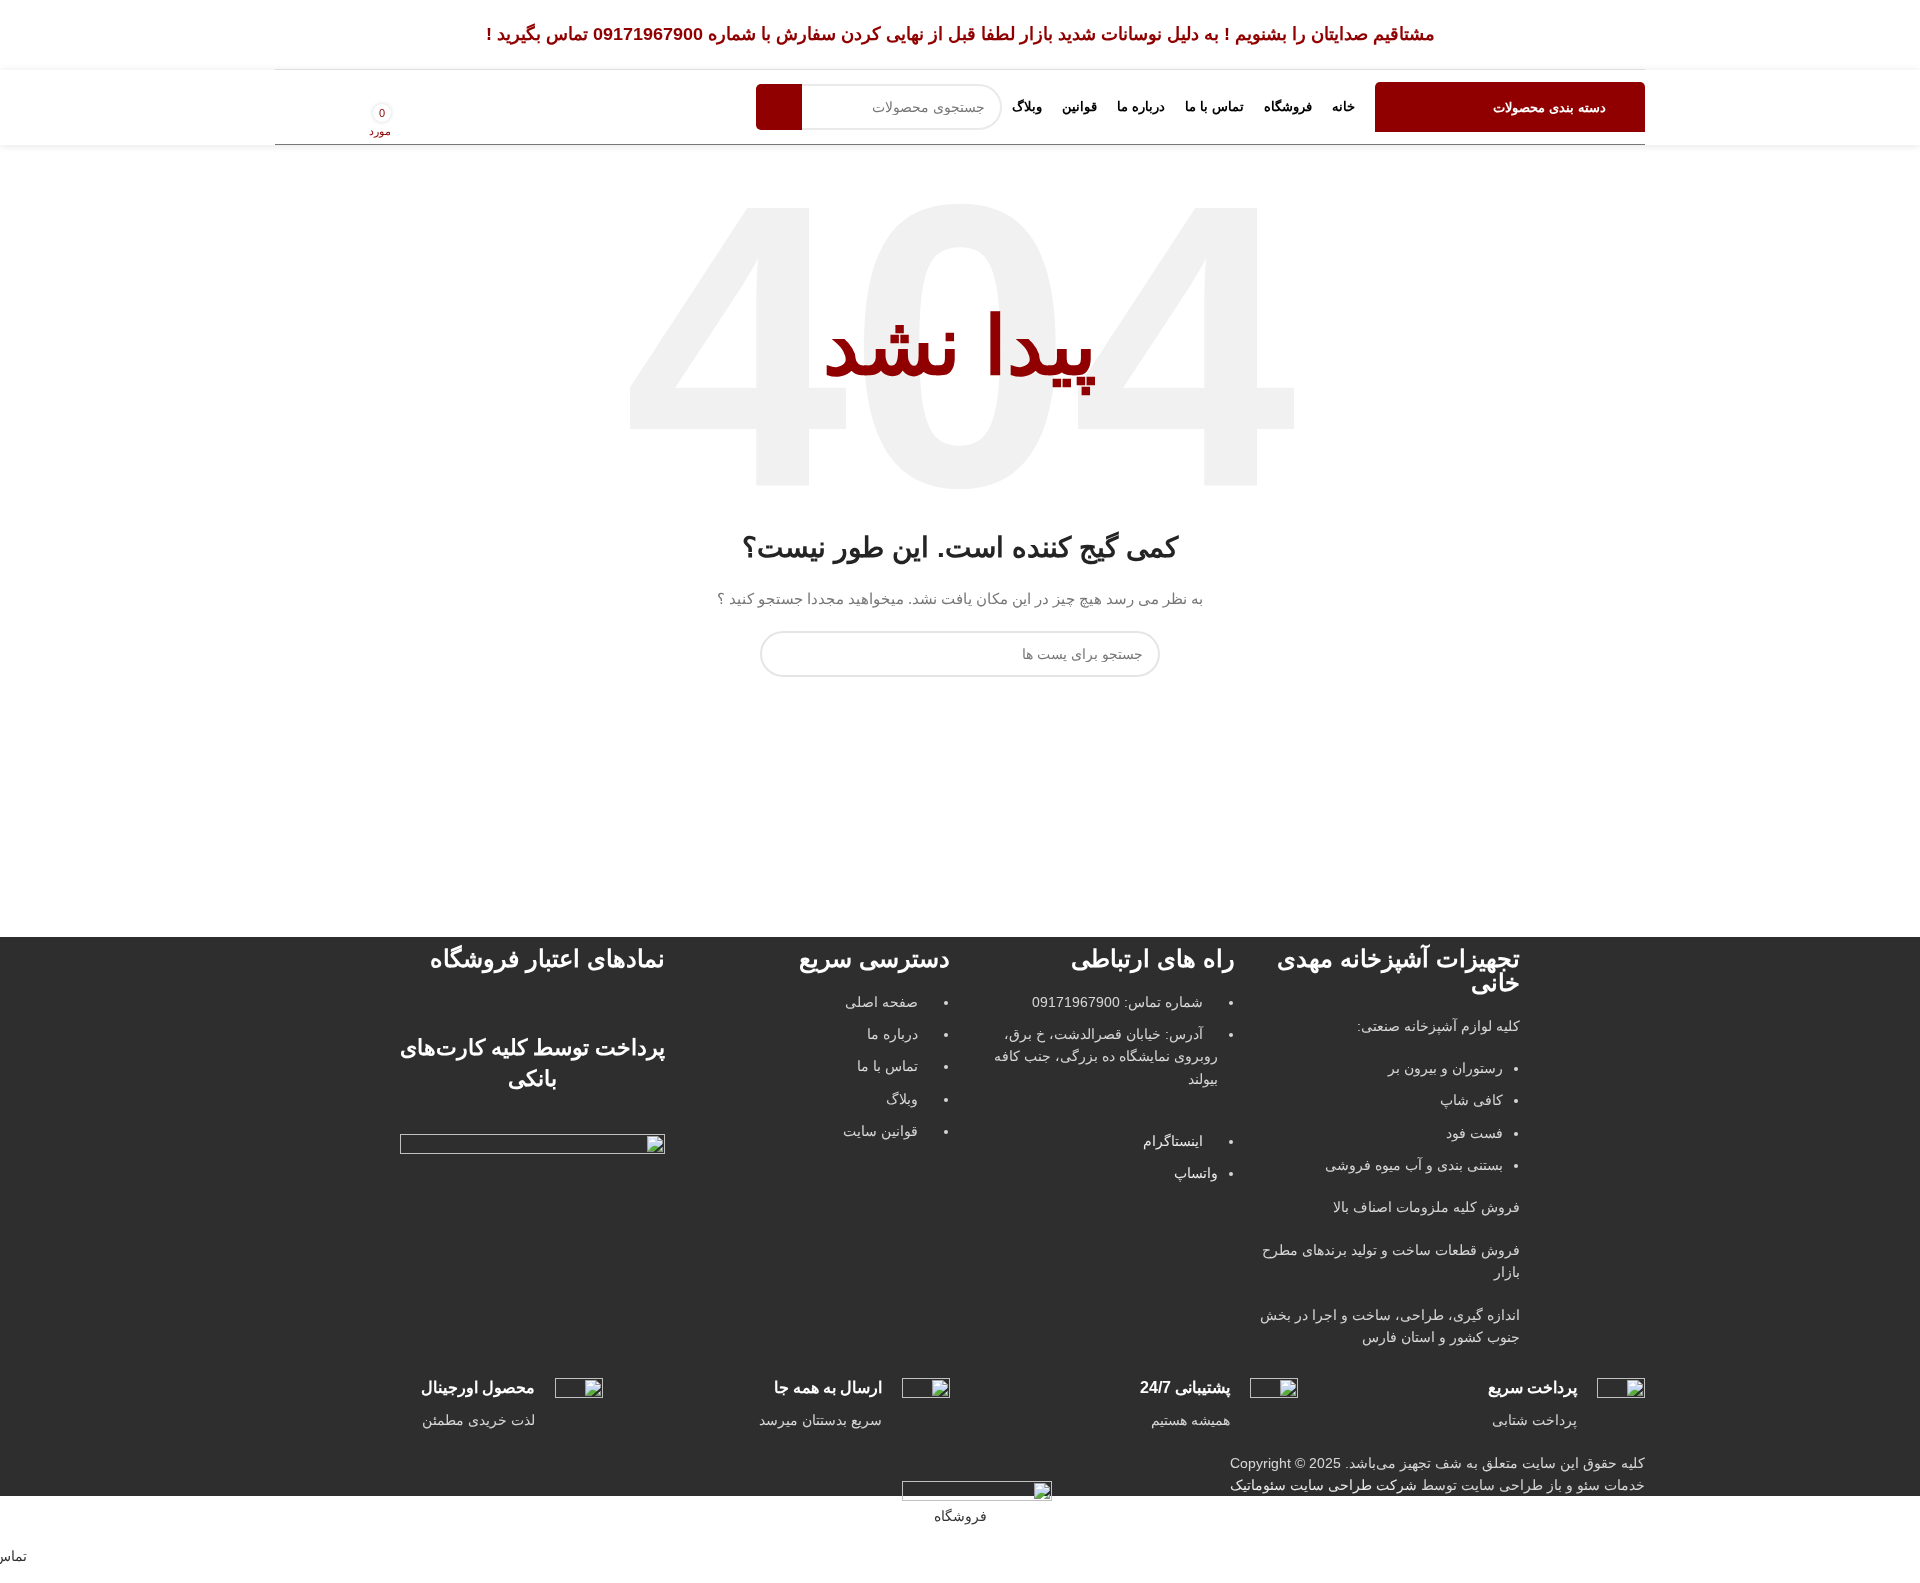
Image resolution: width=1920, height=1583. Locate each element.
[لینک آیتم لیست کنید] (817, 1077)
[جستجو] (779, 107)
